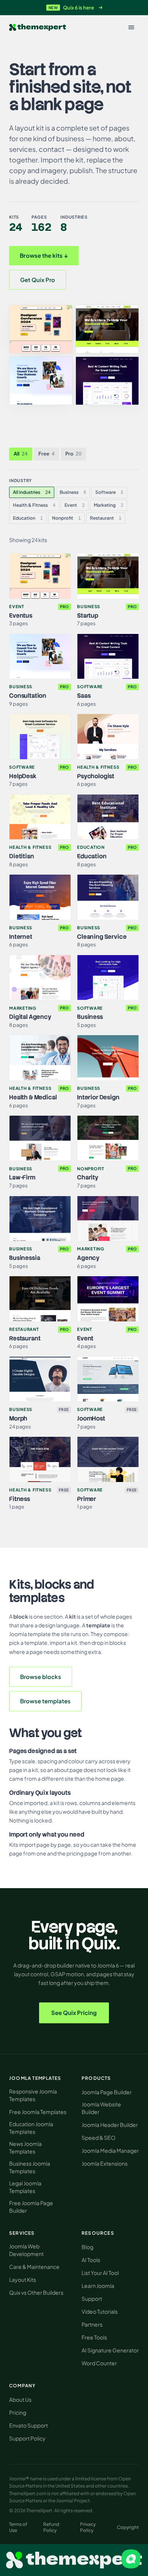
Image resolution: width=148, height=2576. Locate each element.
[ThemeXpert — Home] (74, 2560)
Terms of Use (18, 2527)
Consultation (28, 696)
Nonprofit (66, 518)
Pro (73, 454)
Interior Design (98, 1097)
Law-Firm (22, 1177)
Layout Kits (23, 2280)
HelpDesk (23, 776)
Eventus (21, 616)
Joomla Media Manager (110, 2150)
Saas (84, 696)
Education (28, 518)
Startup (88, 616)
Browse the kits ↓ (44, 255)
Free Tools (94, 2337)
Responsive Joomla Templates (33, 2095)
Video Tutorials (100, 2311)
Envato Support (28, 2425)
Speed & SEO (98, 2138)
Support (92, 2299)
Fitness (20, 1499)
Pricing (18, 2412)
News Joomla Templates (25, 2147)
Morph (18, 1418)
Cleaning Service (102, 937)
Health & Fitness (34, 505)
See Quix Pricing (74, 2012)
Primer (87, 1499)
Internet (21, 937)
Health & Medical (33, 1097)
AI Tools (91, 2260)
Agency (88, 1258)
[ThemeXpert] (38, 28)
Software (109, 492)
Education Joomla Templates (31, 2128)
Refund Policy (51, 2527)
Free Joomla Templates (38, 2112)
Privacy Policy (88, 2527)
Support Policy (27, 2438)
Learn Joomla (98, 2286)
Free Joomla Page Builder (31, 2207)
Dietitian (22, 856)
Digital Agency (30, 1017)
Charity (88, 1177)
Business (73, 492)
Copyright (128, 2527)
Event (75, 505)
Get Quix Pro (38, 280)
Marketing (109, 505)
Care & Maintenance (34, 2267)
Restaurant (106, 518)
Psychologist (96, 776)
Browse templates (45, 1701)
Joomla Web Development (26, 2250)
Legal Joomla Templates (25, 2187)
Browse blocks (41, 1677)
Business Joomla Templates (30, 2167)
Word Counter (99, 2363)
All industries (32, 492)
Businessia (24, 1258)
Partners (92, 2324)
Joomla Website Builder (101, 2108)
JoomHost (91, 1418)
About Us (20, 2399)
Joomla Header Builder (110, 2125)
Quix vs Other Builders (36, 2292)
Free (46, 454)
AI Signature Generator (110, 2350)
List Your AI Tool (100, 2273)
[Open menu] (131, 27)
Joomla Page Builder (107, 2092)
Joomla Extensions (105, 2163)
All (21, 454)
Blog (87, 2247)
